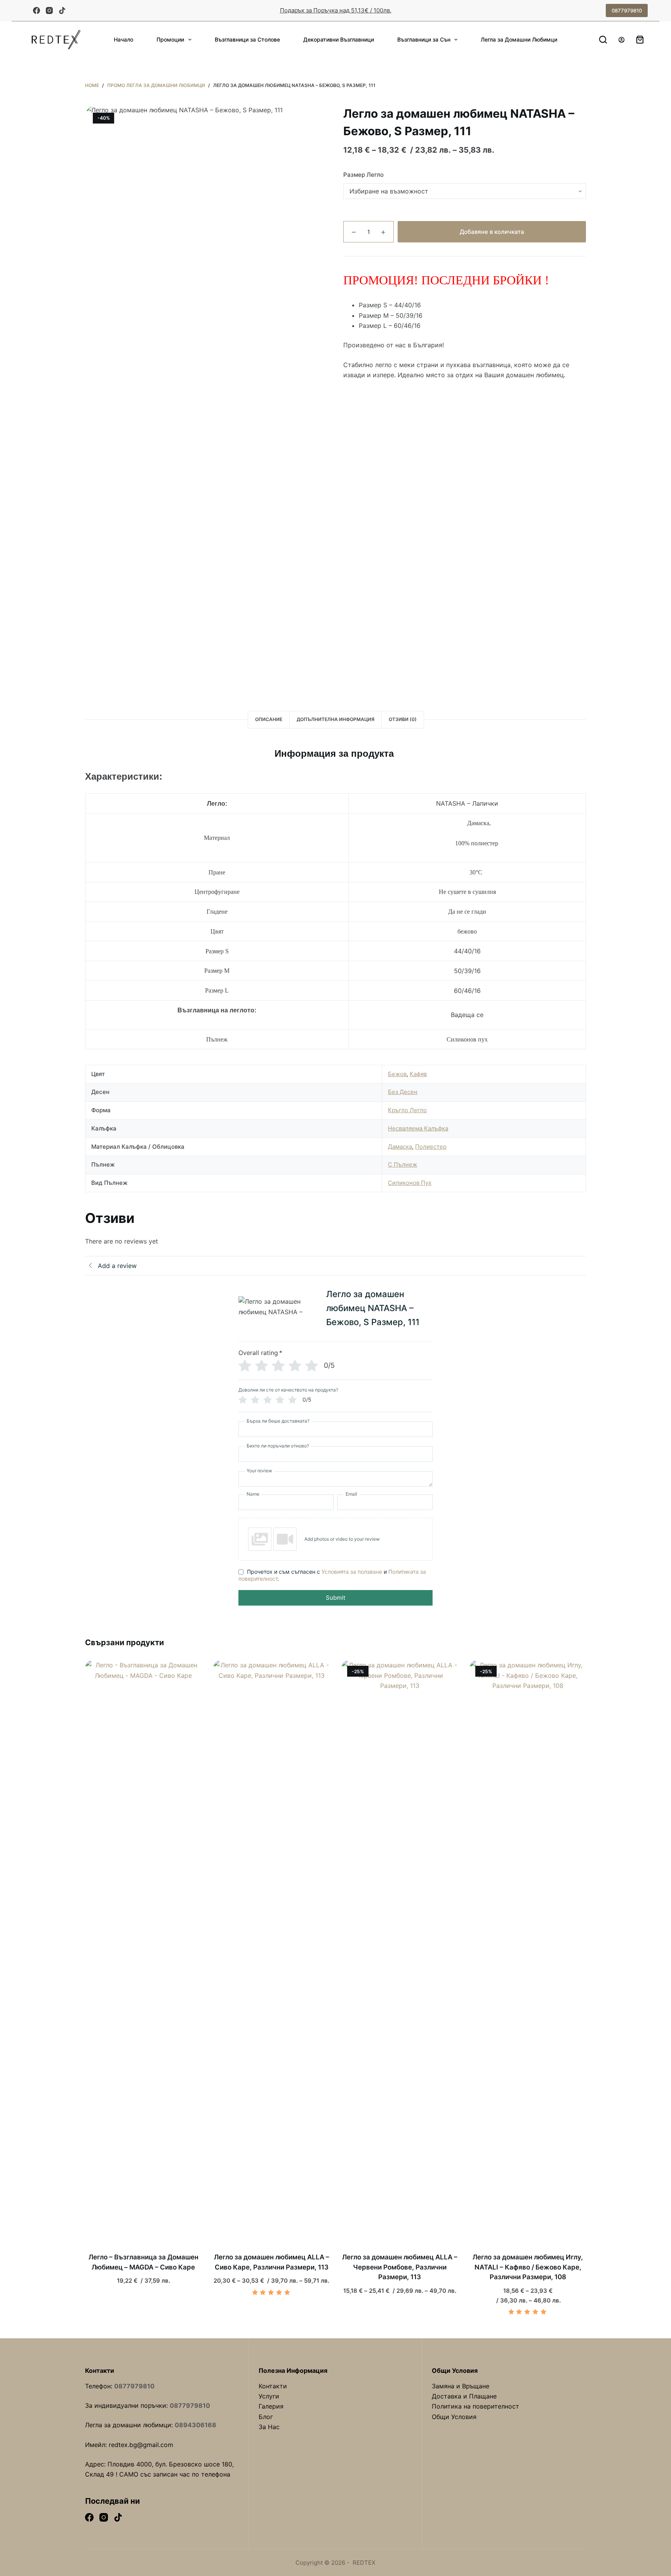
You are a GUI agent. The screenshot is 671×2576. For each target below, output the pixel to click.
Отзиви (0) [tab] (403, 719)
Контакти (273, 2386)
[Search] (603, 40)
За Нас (269, 2427)
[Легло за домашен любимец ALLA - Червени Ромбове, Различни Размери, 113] (400, 1951)
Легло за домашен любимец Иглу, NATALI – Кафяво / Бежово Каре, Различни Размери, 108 (528, 2267)
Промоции (170, 39)
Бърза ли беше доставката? (278, 1421)
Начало (123, 39)
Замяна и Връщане (461, 2386)
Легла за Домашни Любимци (519, 39)
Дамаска (400, 1147)
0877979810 (627, 10)
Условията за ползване (352, 1572)
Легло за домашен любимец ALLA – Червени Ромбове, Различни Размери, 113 (400, 2267)
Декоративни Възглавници (339, 39)
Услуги (269, 2396)
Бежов (397, 1074)
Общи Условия (454, 2417)
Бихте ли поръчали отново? (278, 1446)
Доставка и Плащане (464, 2396)
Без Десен (403, 1092)
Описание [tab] (269, 719)
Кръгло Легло (407, 1110)
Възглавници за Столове (247, 39)
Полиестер (431, 1147)
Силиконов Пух (410, 1183)
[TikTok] (62, 10)
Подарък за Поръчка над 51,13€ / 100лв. (336, 10)
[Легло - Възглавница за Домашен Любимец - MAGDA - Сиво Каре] (143, 1951)
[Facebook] (37, 10)
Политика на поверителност (475, 2406)
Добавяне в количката (492, 232)
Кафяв (418, 1074)
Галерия (271, 2406)
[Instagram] (49, 10)
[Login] (621, 40)
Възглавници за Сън (424, 39)
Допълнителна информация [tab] (335, 719)
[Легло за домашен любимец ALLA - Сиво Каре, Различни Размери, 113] (271, 1951)
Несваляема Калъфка (418, 1128)
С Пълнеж (402, 1164)
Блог (266, 2417)
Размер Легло (363, 175)
